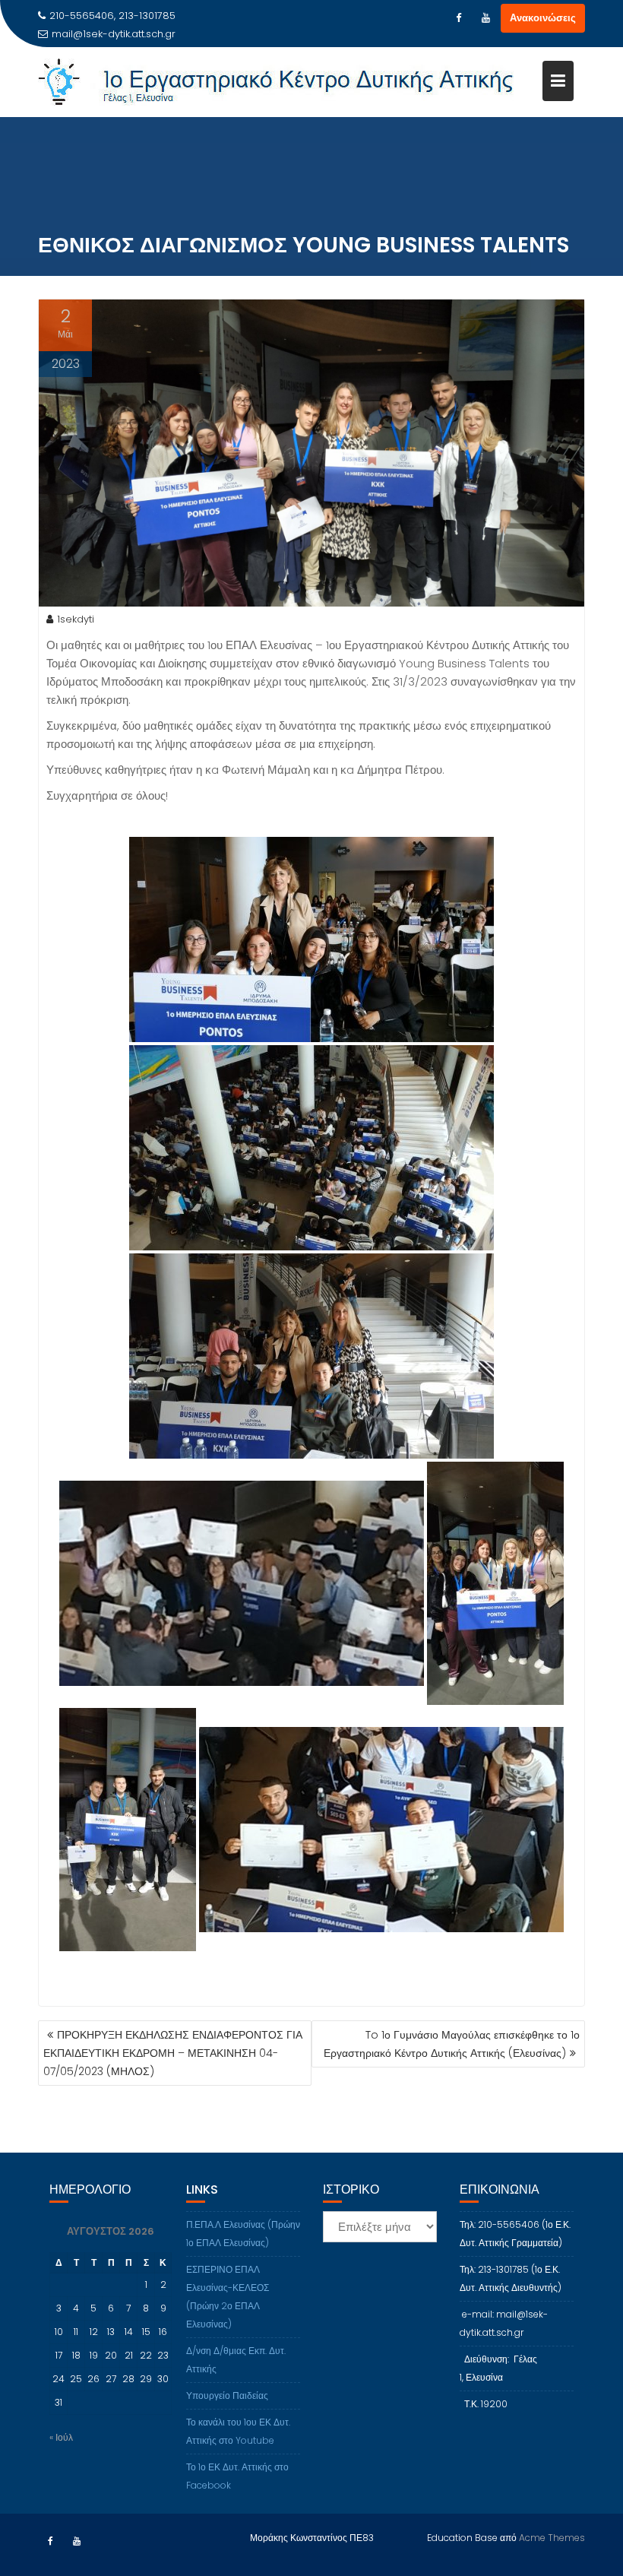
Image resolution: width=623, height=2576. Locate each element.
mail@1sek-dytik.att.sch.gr (114, 34)
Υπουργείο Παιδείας (227, 2395)
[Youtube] (485, 18)
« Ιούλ (61, 2437)
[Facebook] (458, 18)
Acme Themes (552, 2538)
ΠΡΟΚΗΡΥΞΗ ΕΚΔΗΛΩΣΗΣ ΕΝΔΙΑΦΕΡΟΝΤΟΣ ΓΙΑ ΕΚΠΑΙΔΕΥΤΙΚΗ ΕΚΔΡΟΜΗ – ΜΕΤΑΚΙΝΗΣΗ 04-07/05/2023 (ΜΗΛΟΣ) (173, 2053)
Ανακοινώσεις (543, 18)
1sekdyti (76, 619)
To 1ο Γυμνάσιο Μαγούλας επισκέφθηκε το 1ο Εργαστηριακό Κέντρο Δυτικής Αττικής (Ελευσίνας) (452, 2044)
